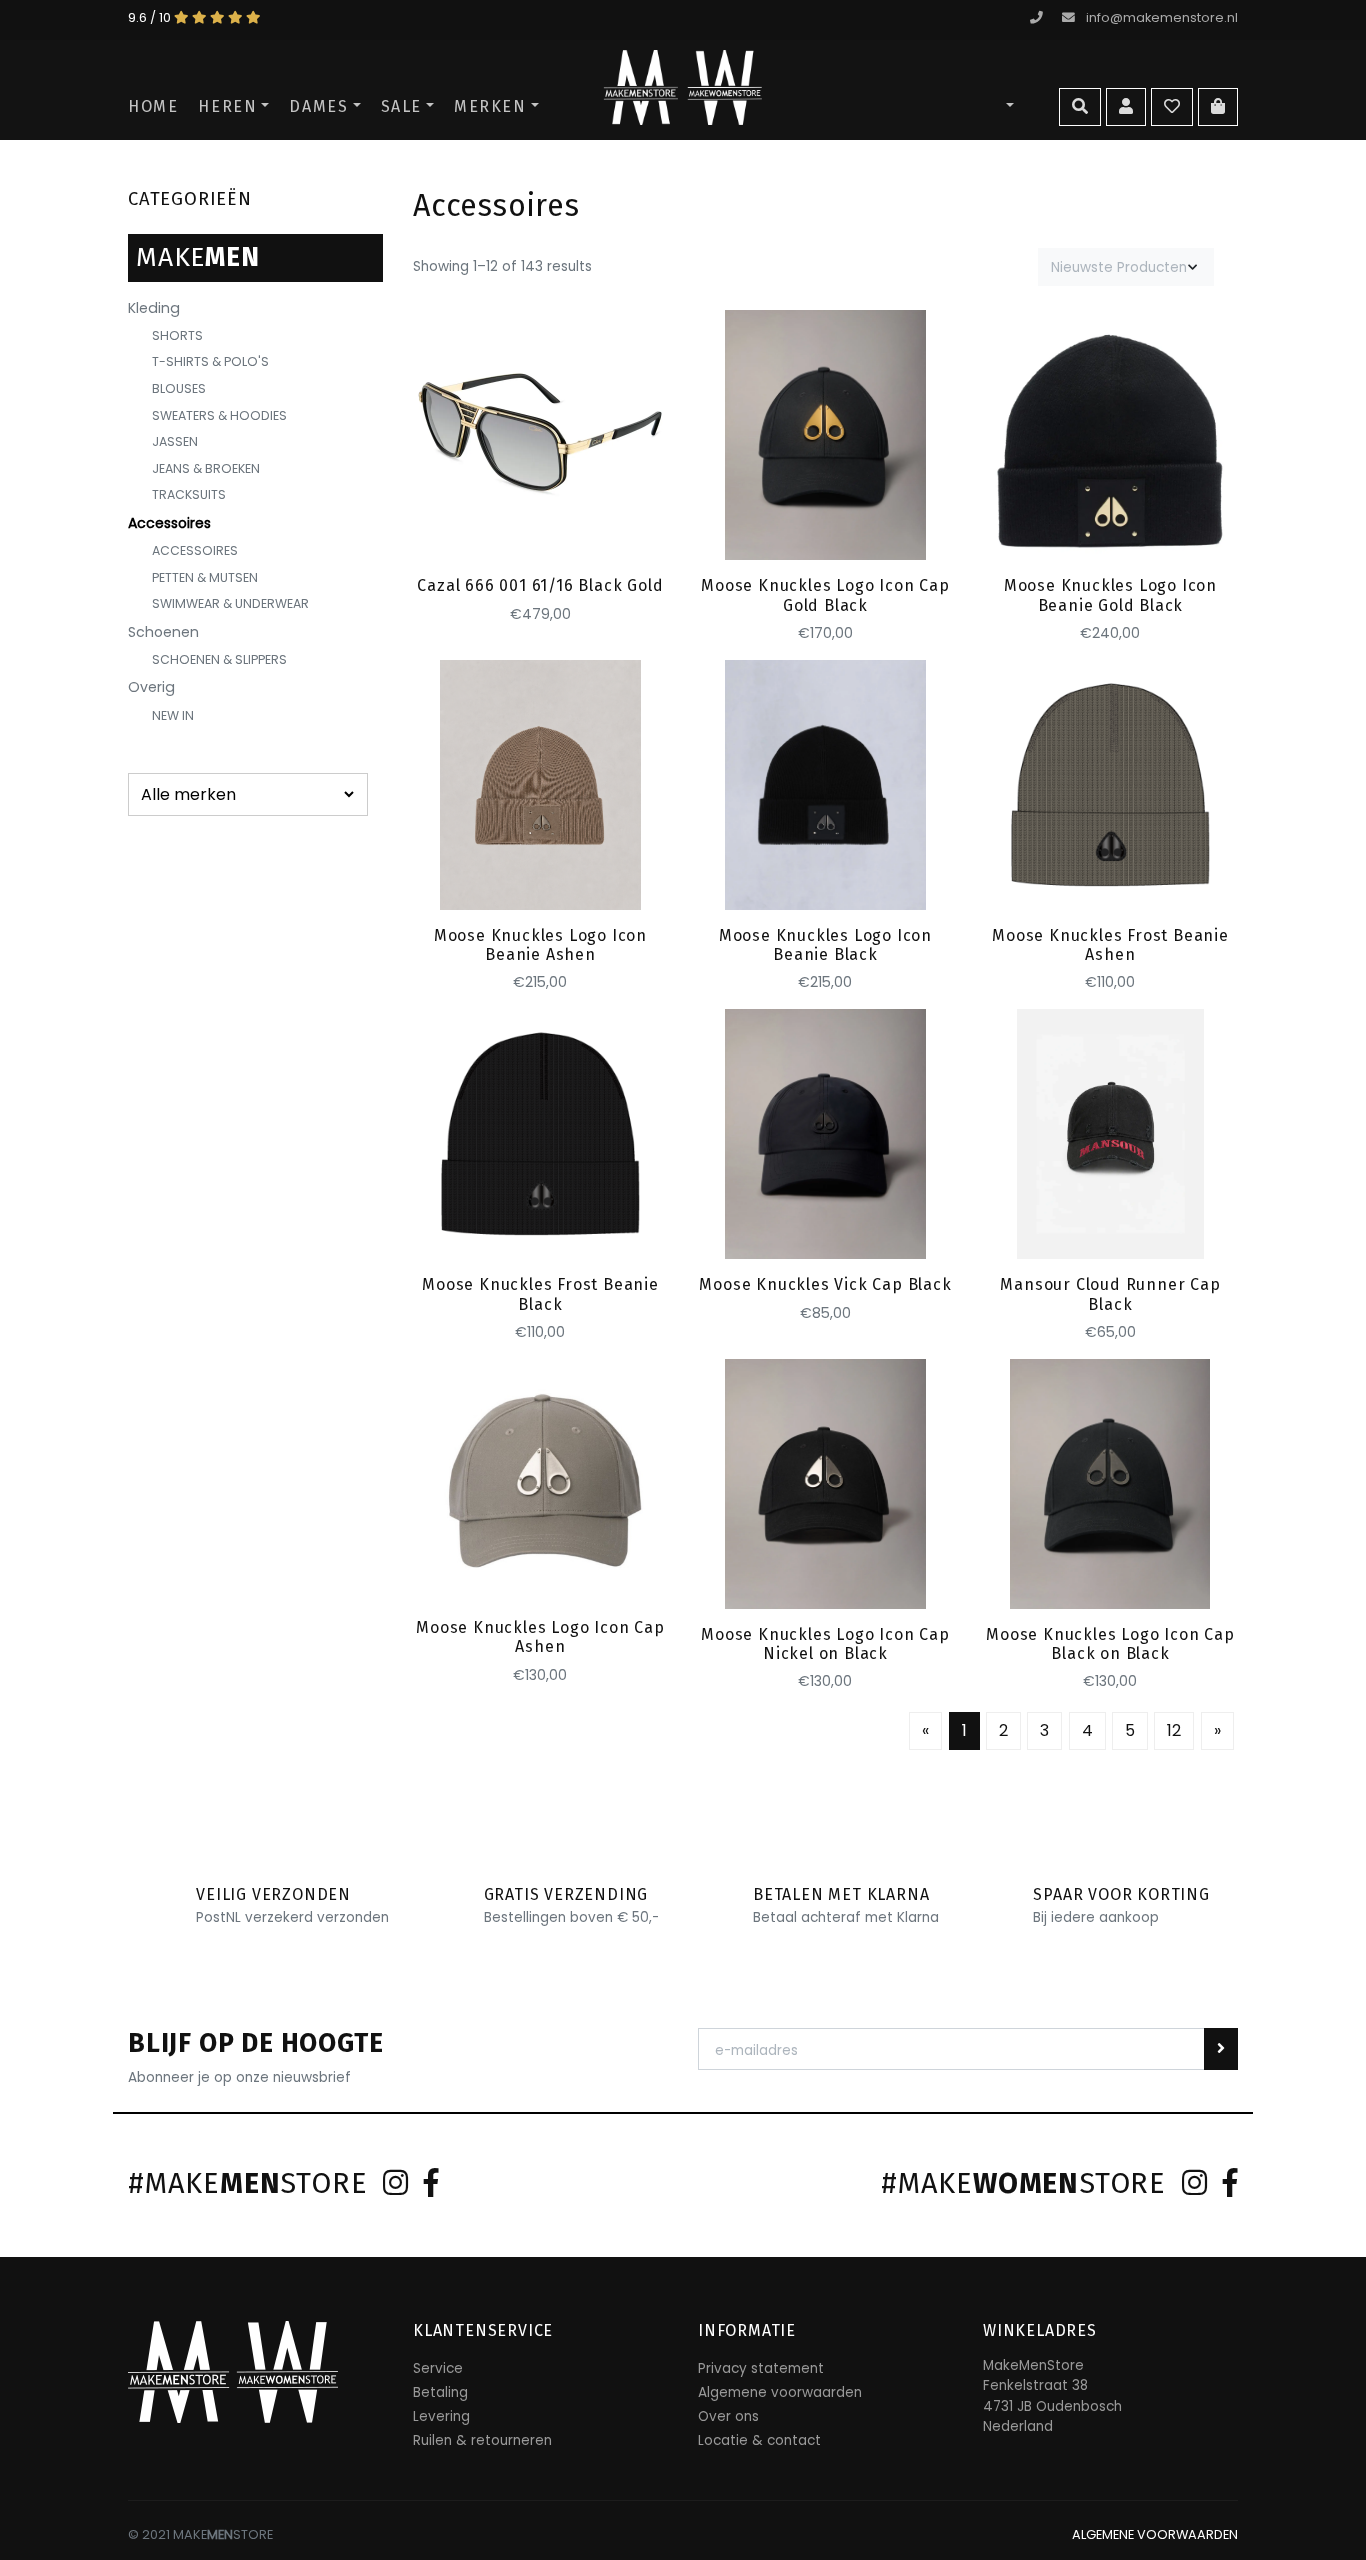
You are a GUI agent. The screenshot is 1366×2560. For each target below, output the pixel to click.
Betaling (440, 2392)
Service (438, 2368)
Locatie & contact (759, 2440)
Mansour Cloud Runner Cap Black (1110, 1294)
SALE (401, 106)
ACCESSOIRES (195, 550)
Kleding (154, 308)
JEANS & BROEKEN (206, 468)
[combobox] (1126, 267)
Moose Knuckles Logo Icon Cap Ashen (540, 1637)
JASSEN (175, 441)
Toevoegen (541, 526)
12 (1174, 1730)
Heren (227, 106)
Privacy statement (761, 2368)
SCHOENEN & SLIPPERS (219, 659)
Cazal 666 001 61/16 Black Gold (540, 585)
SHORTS (177, 335)
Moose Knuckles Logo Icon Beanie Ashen (540, 945)
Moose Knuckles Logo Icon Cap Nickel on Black (825, 1644)
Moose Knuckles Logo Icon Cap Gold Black (825, 595)
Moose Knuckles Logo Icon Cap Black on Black (1110, 1644)
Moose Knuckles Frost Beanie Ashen (1110, 945)
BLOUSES (179, 388)
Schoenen (163, 632)
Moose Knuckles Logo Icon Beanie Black (825, 945)
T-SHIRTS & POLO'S (210, 361)
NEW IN (173, 715)
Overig (151, 687)
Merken (490, 106)
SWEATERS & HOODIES (219, 415)
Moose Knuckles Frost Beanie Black (540, 1294)
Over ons (728, 2416)
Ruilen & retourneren (482, 2440)
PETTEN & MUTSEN (205, 577)
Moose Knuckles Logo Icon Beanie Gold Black (1110, 595)
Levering (441, 2416)
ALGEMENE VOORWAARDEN (1155, 2534)
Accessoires (169, 523)
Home (153, 106)
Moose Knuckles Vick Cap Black (825, 1284)
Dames (318, 106)
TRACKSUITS (189, 494)
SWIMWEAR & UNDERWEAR (230, 603)
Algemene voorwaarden (780, 2392)
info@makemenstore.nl (1162, 17)
